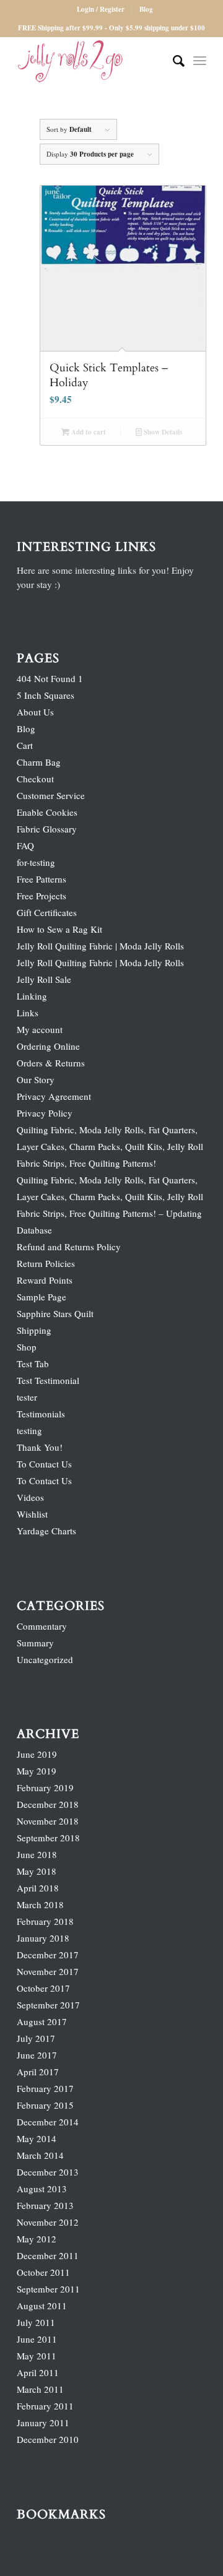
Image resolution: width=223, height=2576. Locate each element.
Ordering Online (48, 1046)
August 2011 (42, 2306)
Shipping (34, 1330)
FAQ (25, 845)
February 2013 (45, 2205)
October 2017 (43, 1988)
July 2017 (36, 2038)
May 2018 (37, 1871)
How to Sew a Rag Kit (59, 929)
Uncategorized (45, 1659)
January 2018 (43, 1938)
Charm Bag (39, 762)
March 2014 (40, 2155)
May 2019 (37, 1771)
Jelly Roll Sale (44, 979)
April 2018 (38, 1888)
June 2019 (37, 1754)
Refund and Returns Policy (69, 1247)
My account (40, 1029)
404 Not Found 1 (50, 678)
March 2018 (40, 1904)
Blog (146, 9)
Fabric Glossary (47, 829)
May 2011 (37, 2356)
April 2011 (38, 2372)
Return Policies (46, 1263)
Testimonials (41, 1414)
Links (28, 1013)
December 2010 (48, 2439)
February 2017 (45, 2088)
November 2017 (48, 1971)
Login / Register (101, 9)
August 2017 (42, 2021)
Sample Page (42, 1297)
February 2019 (45, 1787)
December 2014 (48, 2122)
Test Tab (33, 1364)
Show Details (162, 432)
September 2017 (48, 2005)
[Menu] (200, 61)
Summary (35, 1643)
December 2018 (48, 1804)
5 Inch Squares (46, 695)
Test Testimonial (48, 1380)
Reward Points (45, 1280)
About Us (35, 712)
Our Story (36, 1079)
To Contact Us (44, 1464)
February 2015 (45, 2105)
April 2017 (38, 2072)
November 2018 (48, 1821)
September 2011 (48, 2289)
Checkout (35, 779)
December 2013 (48, 2172)
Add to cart (88, 432)
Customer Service (51, 795)
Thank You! (40, 1447)
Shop (27, 1347)
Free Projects (42, 896)
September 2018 (48, 1838)
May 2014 (37, 2138)
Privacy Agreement (54, 1096)
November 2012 (48, 2222)
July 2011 (36, 2322)
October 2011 (43, 2272)
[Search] (173, 61)
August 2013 (42, 2189)
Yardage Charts (46, 1531)
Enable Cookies (47, 812)
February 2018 (45, 1921)
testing (29, 1430)
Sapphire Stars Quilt (55, 1313)
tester (27, 1397)
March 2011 (40, 2389)
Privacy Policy (45, 1113)
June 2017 (37, 2055)
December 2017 (48, 1955)
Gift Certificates (47, 912)
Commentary (42, 1626)
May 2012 (37, 2239)
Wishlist (32, 1514)
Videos (30, 1497)
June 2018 (37, 1854)
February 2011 (45, 2406)
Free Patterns (42, 879)
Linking (32, 996)
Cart (25, 745)
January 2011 (43, 2423)
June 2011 (37, 2339)
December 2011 (48, 2255)
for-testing (36, 862)
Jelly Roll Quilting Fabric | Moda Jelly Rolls (100, 946)
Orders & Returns (51, 1063)
